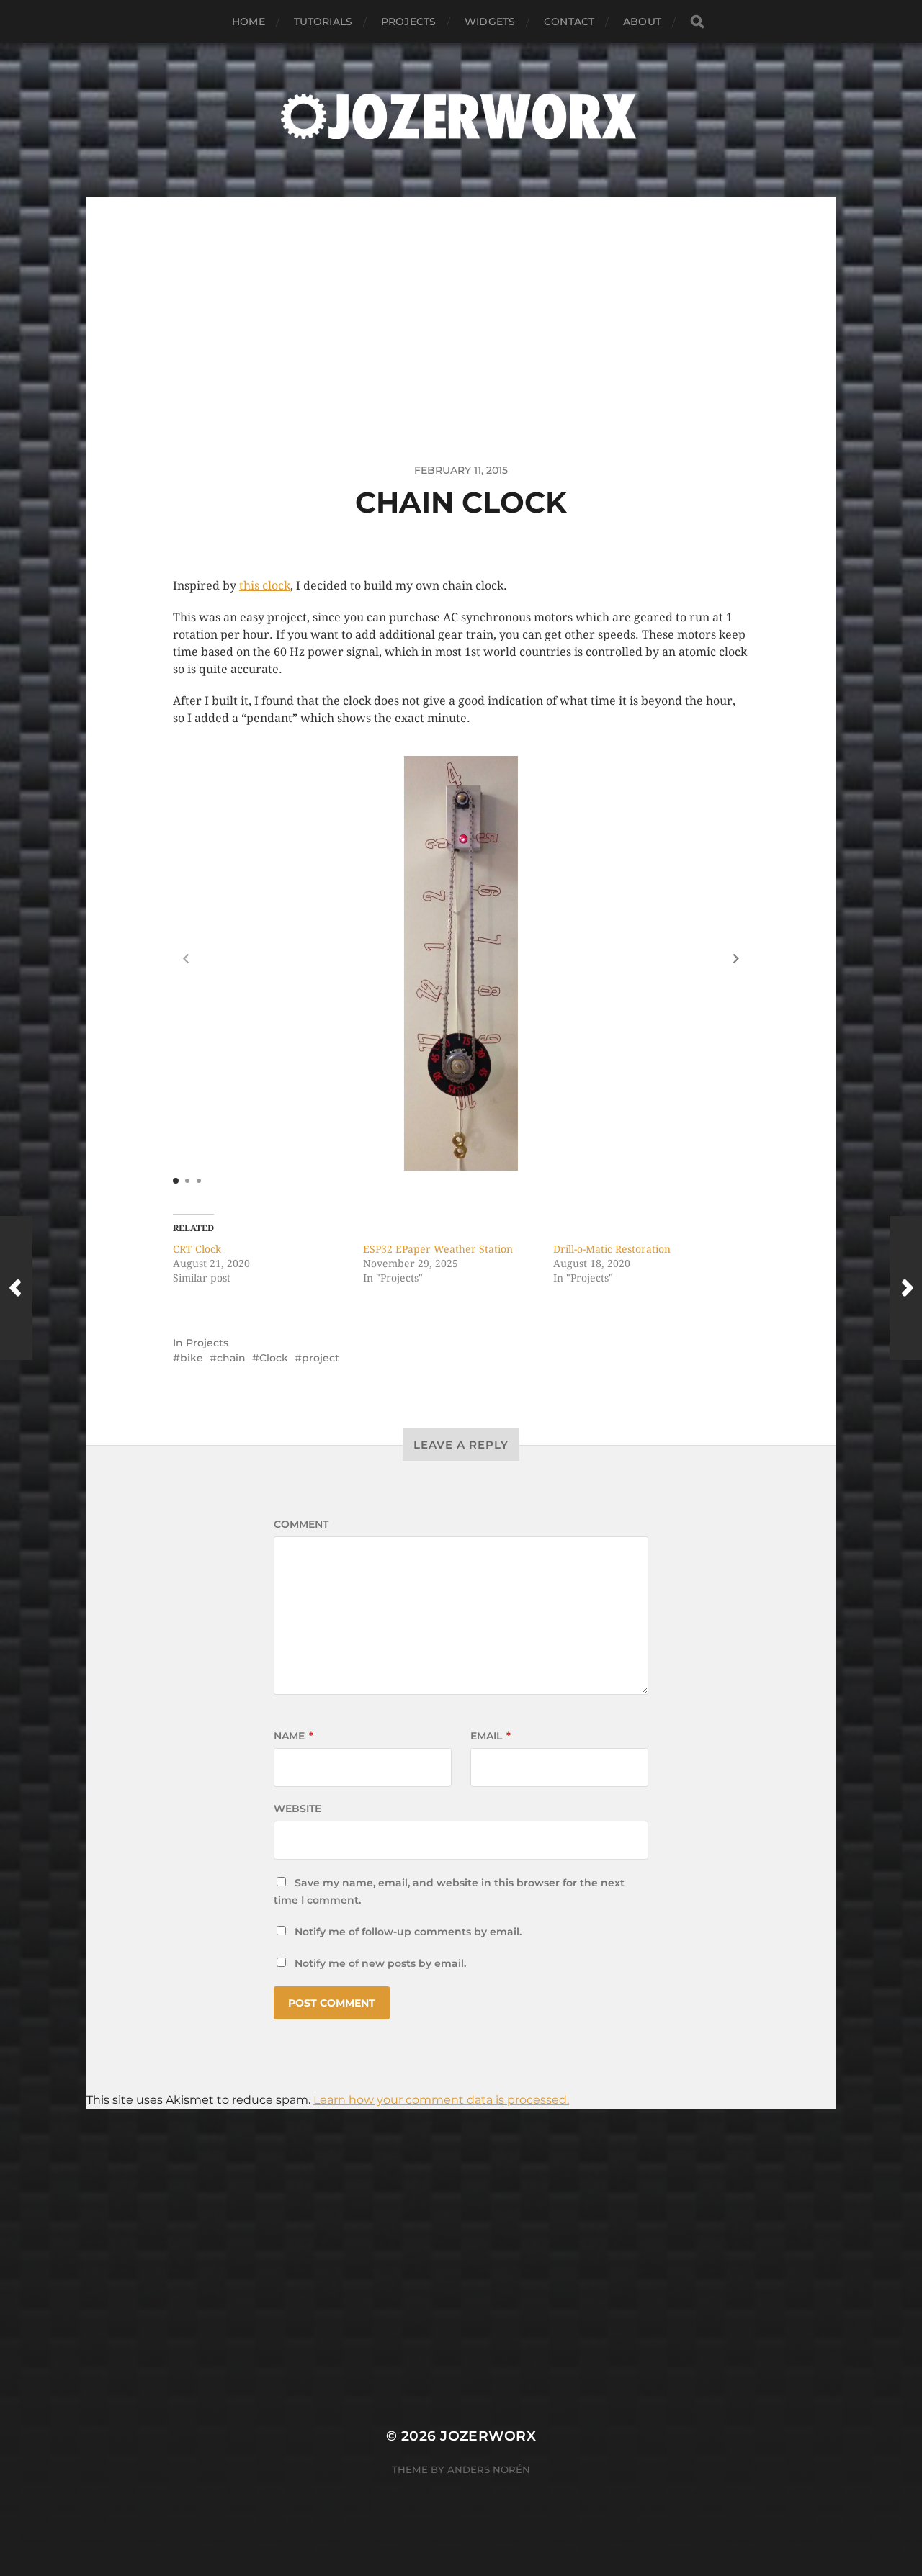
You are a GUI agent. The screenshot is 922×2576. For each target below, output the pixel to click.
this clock (265, 586)
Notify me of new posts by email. (380, 1963)
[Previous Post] (16, 1288)
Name (294, 1736)
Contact (569, 22)
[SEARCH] (697, 22)
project (321, 1358)
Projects (408, 22)
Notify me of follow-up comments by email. (408, 1932)
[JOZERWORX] (461, 116)
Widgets (490, 22)
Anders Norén (489, 2469)
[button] (736, 958)
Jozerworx (488, 2436)
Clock (274, 1358)
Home (249, 22)
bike (192, 1358)
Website (297, 1809)
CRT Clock (197, 1249)
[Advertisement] (461, 297)
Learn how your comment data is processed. (441, 2100)
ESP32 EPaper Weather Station (438, 1249)
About (642, 22)
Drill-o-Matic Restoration (612, 1249)
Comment (301, 1524)
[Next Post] (906, 1288)
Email (491, 1736)
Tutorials (323, 22)
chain (231, 1358)
